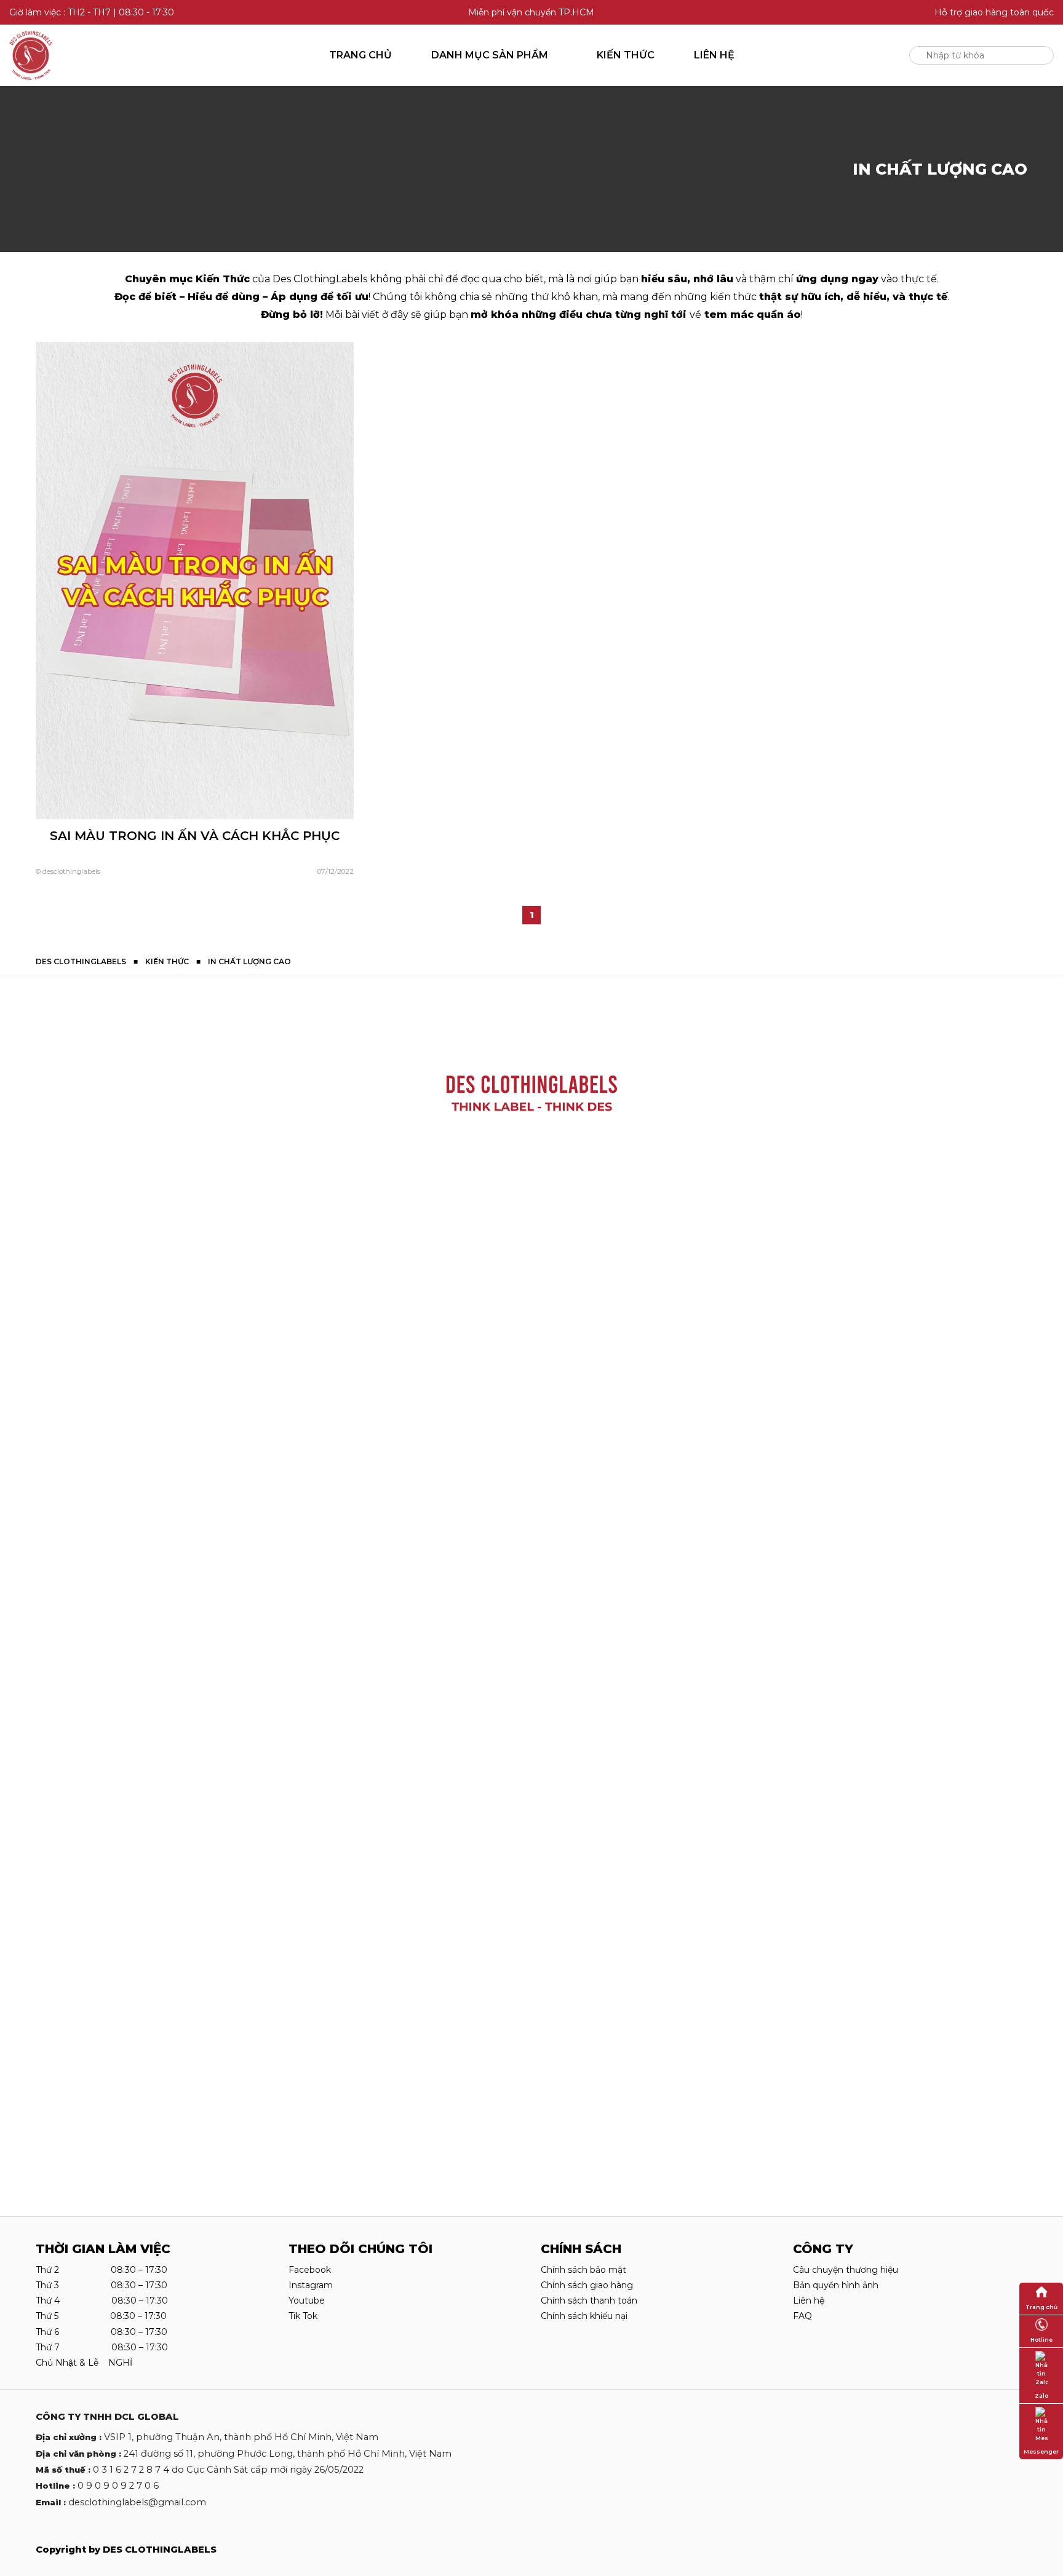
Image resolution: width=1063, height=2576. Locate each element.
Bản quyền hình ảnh (836, 2285)
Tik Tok (303, 2316)
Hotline (1041, 2340)
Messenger (1041, 2451)
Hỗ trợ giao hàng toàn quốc (994, 12)
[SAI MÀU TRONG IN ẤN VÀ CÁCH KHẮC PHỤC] (195, 580)
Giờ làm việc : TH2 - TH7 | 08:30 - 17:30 (92, 12)
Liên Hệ (714, 55)
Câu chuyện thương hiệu (846, 2270)
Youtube (307, 2301)
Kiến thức (626, 55)
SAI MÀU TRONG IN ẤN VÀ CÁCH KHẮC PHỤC (195, 836)
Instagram (311, 2285)
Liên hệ (809, 2301)
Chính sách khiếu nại (584, 2316)
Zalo (1041, 2396)
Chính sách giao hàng (587, 2285)
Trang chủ (360, 55)
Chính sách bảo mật (583, 2270)
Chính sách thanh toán (589, 2301)
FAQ (802, 2316)
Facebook (310, 2270)
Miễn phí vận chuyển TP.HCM (531, 12)
